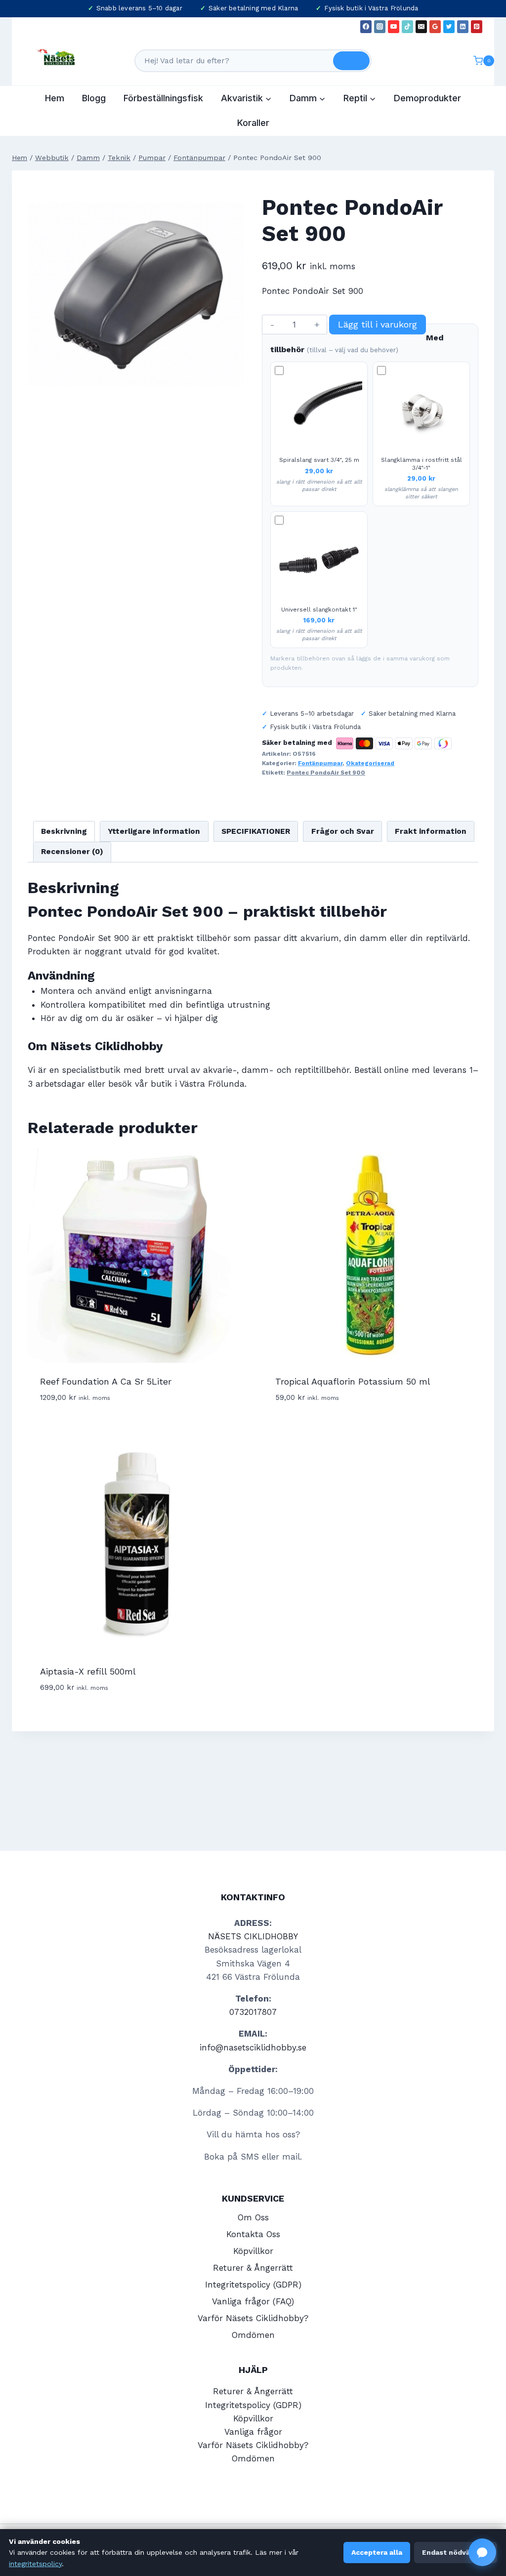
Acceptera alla (377, 2552)
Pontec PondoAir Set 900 (326, 773)
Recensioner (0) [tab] (72, 852)
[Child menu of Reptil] (360, 98)
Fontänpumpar (320, 763)
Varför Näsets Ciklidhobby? (253, 2318)
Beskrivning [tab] (64, 831)
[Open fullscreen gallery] (234, 393)
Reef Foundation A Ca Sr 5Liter (106, 1381)
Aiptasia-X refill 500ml (88, 1671)
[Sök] (351, 61)
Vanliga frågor (253, 2432)
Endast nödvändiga (456, 2552)
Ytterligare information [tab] (154, 831)
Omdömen (253, 2335)
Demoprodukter (427, 98)
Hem (55, 98)
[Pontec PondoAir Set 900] (136, 294)
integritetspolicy (35, 2564)
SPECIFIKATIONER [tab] (256, 831)
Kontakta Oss (253, 2234)
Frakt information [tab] (431, 831)
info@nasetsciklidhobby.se (253, 2047)
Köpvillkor (253, 2251)
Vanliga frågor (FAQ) (253, 2301)
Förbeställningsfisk (163, 98)
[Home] (20, 158)
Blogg (94, 98)
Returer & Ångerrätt (253, 2268)
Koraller (253, 123)
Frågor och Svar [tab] (343, 831)
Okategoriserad (370, 763)
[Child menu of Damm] (308, 98)
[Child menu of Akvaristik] (246, 98)
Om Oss (253, 2217)
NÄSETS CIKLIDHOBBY (253, 1936)
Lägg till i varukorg (378, 324)
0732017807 (253, 2012)
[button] (482, 2552)
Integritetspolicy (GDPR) (253, 2285)
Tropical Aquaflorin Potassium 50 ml (353, 1381)
